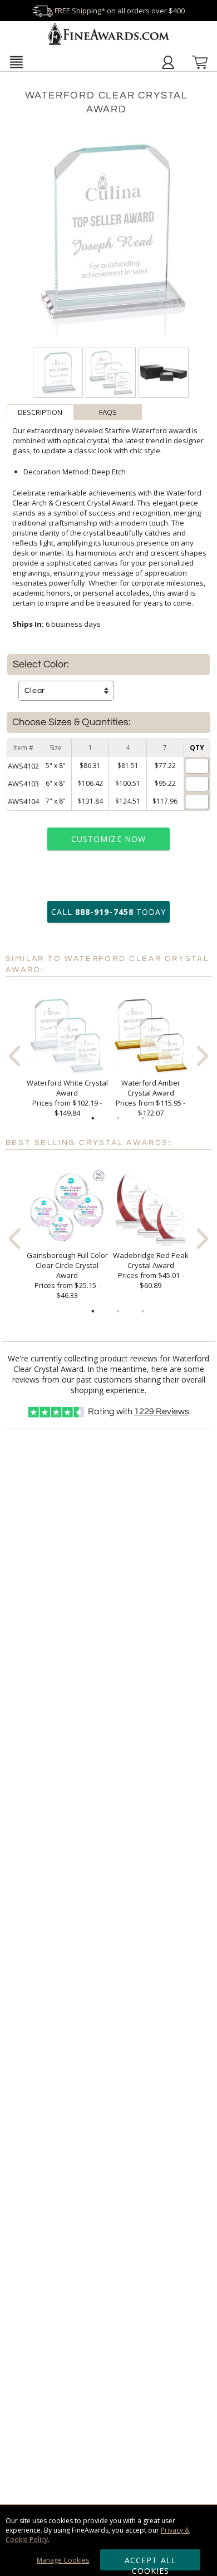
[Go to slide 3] (143, 1118)
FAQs (108, 412)
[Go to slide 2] (118, 1118)
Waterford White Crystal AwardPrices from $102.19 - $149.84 (67, 1098)
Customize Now (108, 839)
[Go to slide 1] (93, 1118)
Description (40, 412)
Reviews (162, 1411)
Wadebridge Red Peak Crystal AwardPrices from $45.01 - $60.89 (151, 1270)
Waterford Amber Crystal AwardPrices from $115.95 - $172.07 (151, 1098)
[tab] (41, 412)
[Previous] (14, 1056)
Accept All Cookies (151, 2563)
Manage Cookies (63, 2560)
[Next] (203, 1056)
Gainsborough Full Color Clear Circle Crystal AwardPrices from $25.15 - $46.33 (67, 1275)
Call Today (108, 912)
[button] (16, 62)
